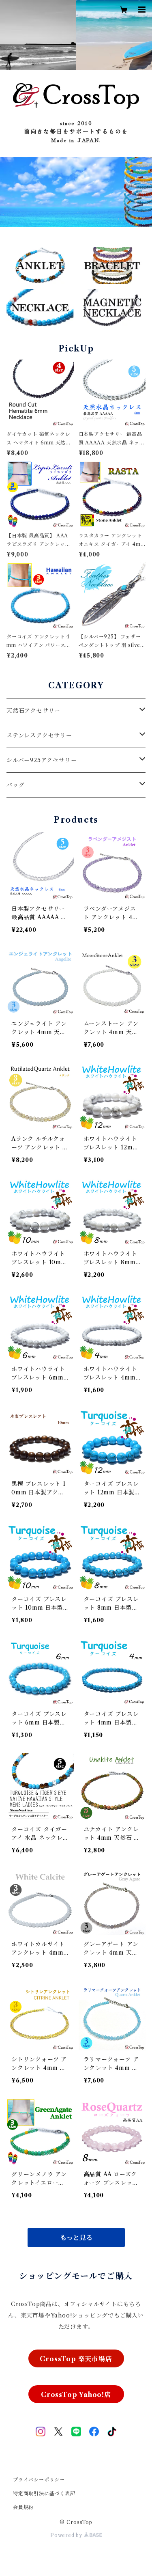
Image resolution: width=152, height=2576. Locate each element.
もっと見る (76, 2238)
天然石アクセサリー (33, 711)
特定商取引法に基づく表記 (44, 2493)
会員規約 (23, 2507)
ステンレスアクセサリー (39, 735)
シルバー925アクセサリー (42, 760)
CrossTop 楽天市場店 (76, 2359)
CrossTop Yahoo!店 (76, 2395)
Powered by (67, 2535)
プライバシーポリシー (39, 2480)
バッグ (15, 785)
